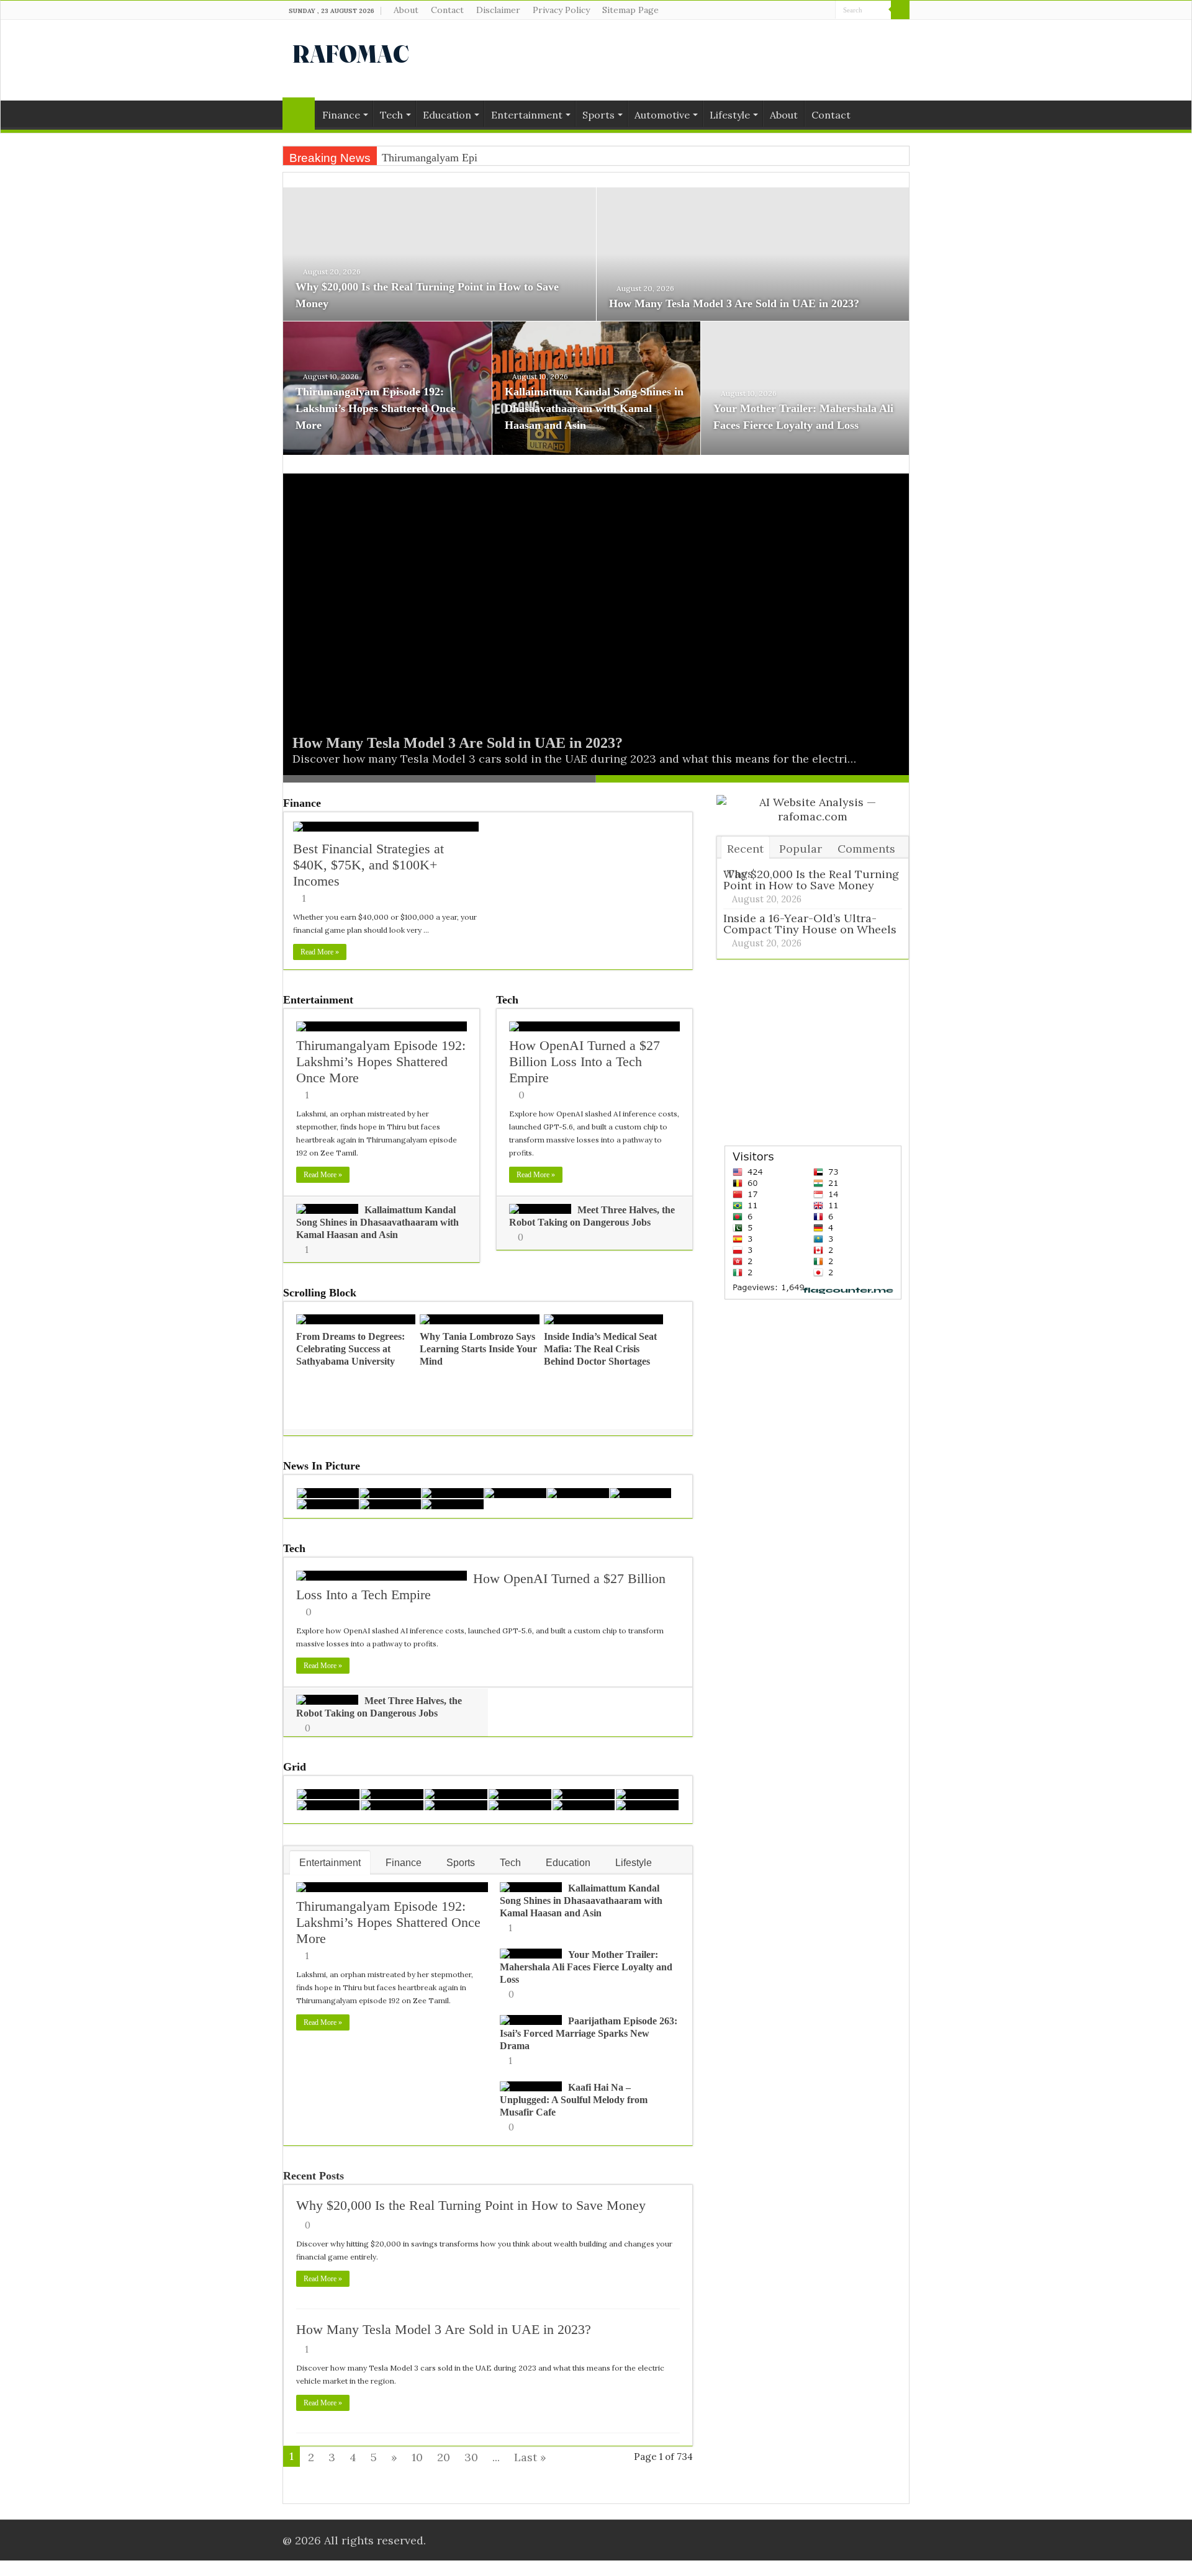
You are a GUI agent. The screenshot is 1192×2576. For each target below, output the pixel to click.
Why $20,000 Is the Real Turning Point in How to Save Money (471, 2205)
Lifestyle (730, 115)
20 (444, 2457)
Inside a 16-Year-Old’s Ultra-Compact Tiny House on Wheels (810, 924)
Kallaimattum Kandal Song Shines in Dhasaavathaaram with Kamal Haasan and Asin (594, 408)
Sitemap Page (630, 10)
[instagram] (826, 11)
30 (471, 2457)
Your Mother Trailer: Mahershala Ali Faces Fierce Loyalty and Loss (586, 1967)
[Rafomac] (351, 52)
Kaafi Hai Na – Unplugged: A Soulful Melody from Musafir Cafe (574, 2100)
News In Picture (322, 1466)
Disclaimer (498, 10)
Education (447, 115)
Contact (447, 10)
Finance (341, 115)
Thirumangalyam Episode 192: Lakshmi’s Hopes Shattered (515, 158)
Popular (801, 849)
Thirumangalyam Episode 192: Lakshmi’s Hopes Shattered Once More (376, 408)
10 (417, 2457)
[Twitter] (814, 11)
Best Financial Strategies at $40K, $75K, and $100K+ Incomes (368, 865)
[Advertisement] (674, 60)
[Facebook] (802, 11)
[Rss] (791, 11)
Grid (295, 1767)
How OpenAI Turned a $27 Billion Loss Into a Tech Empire (585, 1061)
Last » (530, 2457)
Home (299, 114)
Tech (391, 115)
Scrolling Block (320, 1293)
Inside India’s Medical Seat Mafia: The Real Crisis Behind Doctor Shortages (600, 1349)
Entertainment (527, 115)
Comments (866, 849)
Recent (745, 849)
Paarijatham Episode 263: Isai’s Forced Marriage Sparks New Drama (589, 2033)
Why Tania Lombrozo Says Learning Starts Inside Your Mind (478, 1349)
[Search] (900, 10)
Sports (598, 115)
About (406, 10)
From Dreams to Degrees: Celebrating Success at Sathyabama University (350, 1349)
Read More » (320, 952)
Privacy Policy (561, 10)
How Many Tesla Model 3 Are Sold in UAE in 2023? (734, 303)
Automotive (662, 115)
